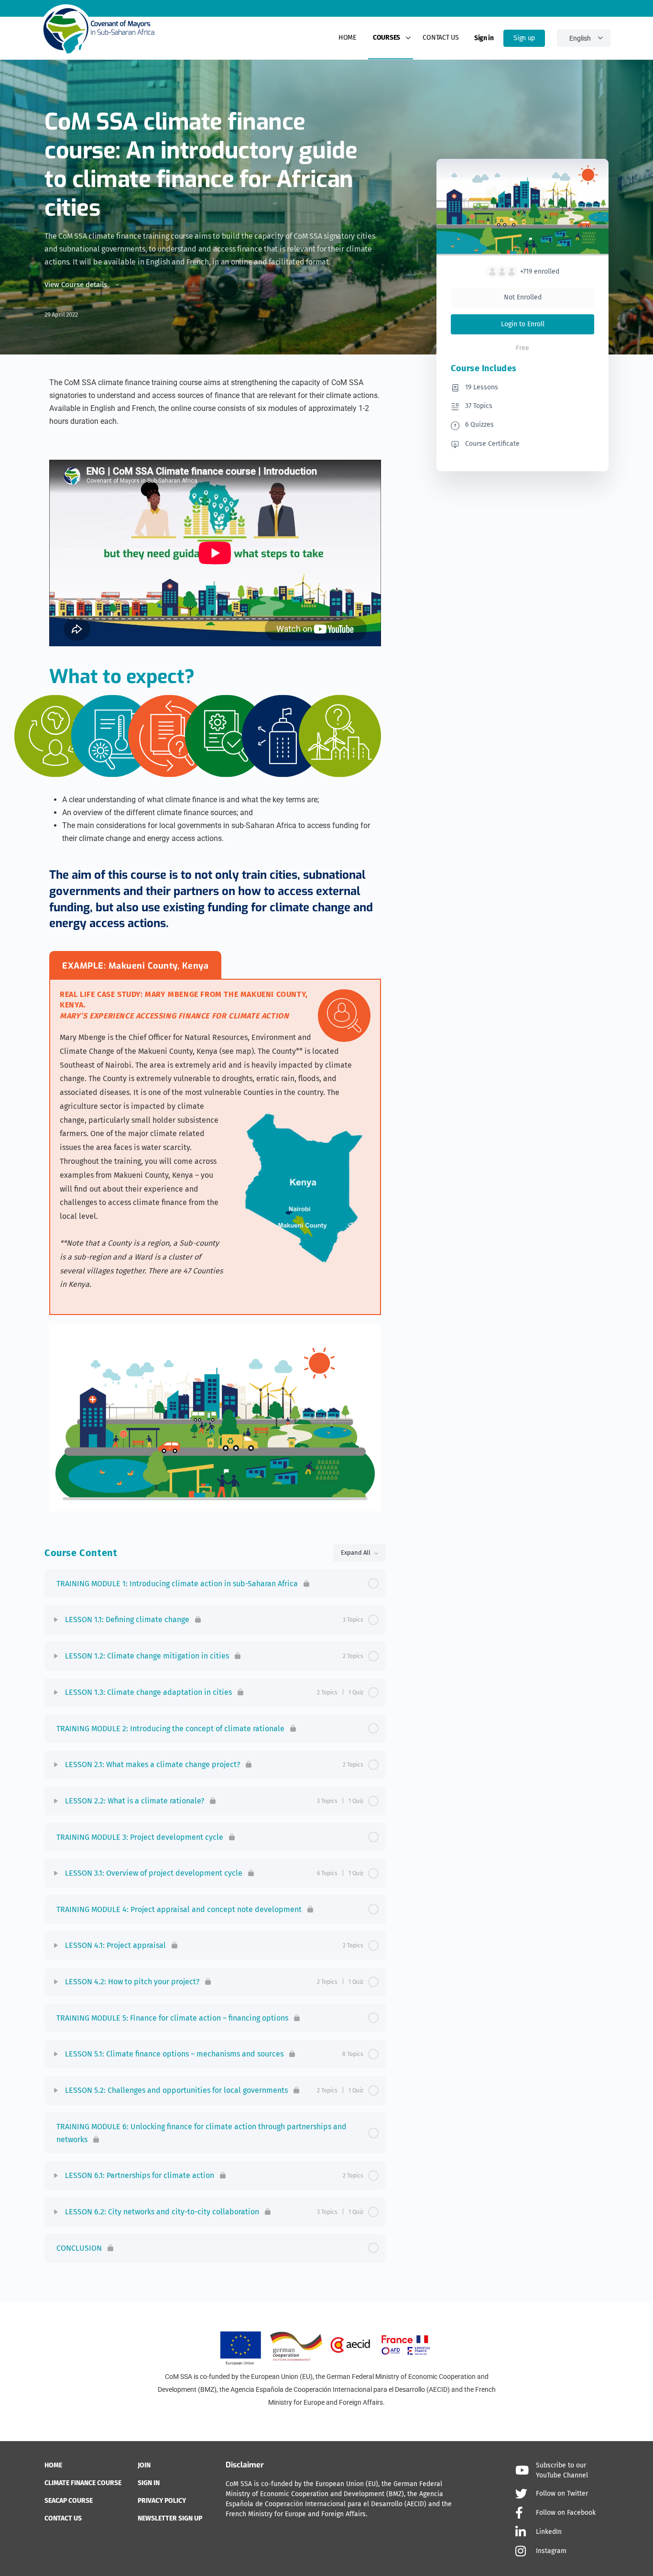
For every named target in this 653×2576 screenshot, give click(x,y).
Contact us (441, 38)
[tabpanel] (215, 1148)
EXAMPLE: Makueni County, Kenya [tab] (135, 966)
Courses (386, 38)
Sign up (524, 38)
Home (347, 38)
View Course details (77, 285)
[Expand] (56, 1620)
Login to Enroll (523, 324)
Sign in (484, 38)
